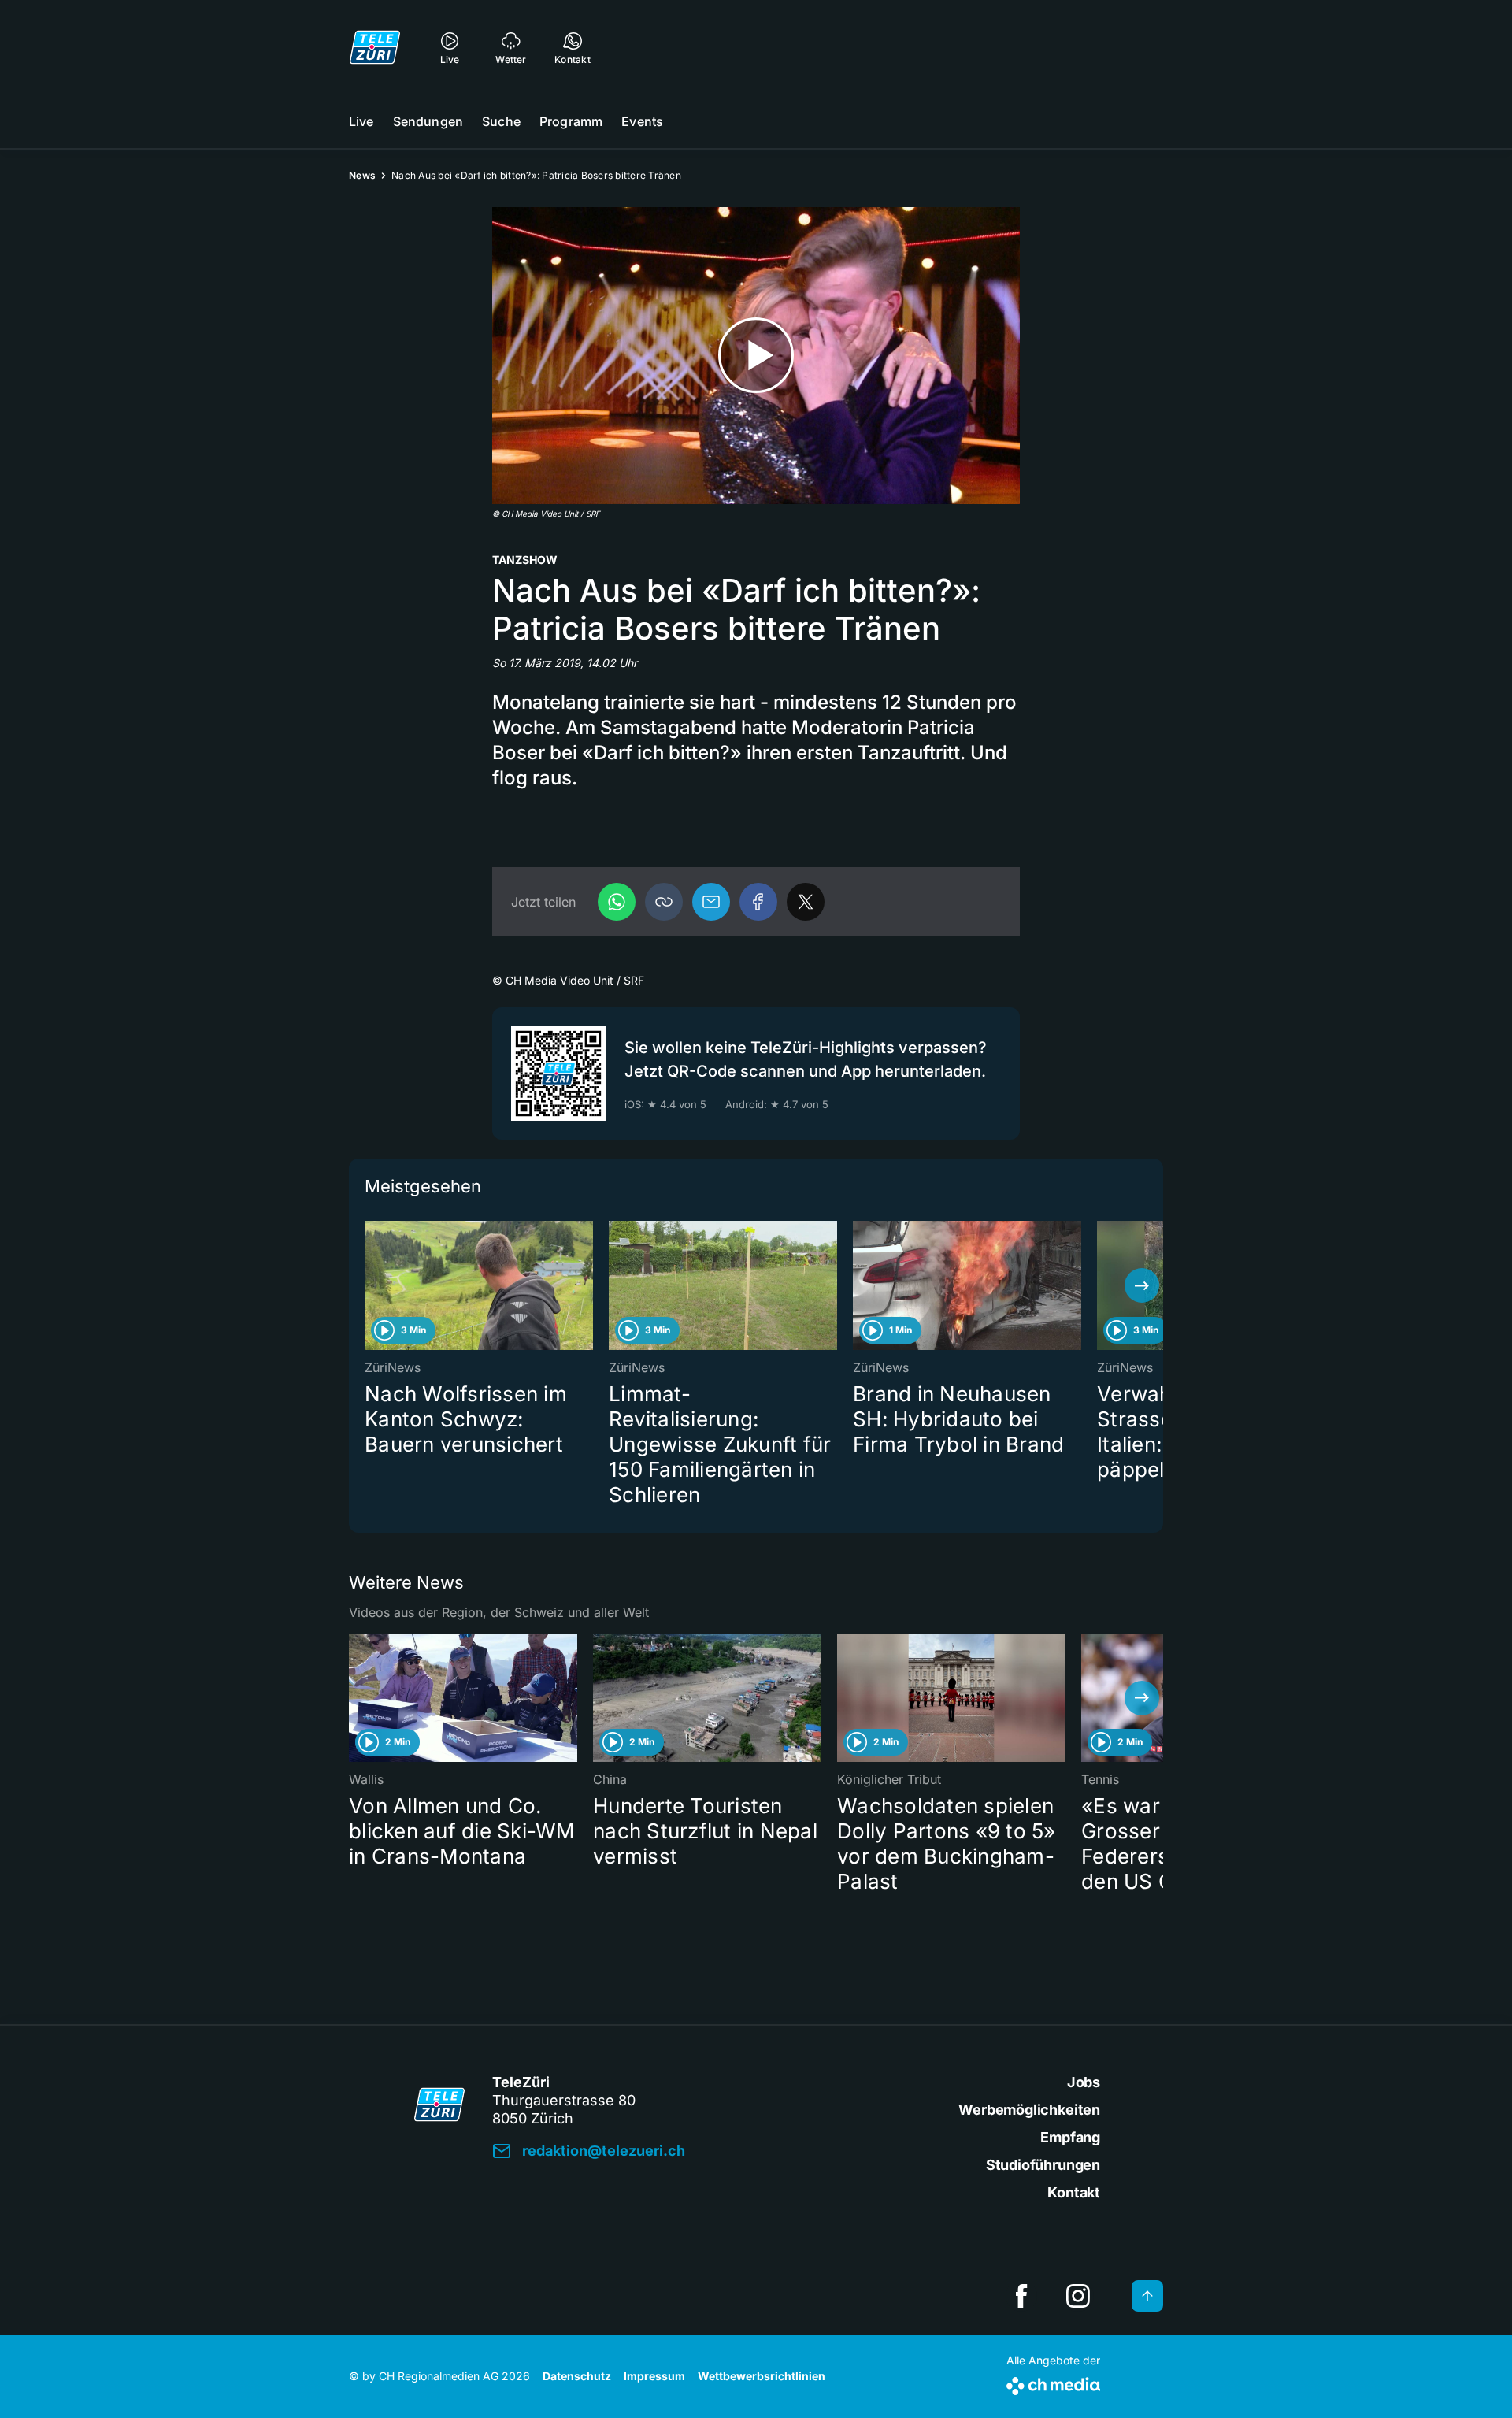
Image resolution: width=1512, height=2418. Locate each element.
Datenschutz (577, 2376)
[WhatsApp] (617, 902)
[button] (664, 902)
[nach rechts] (1142, 1285)
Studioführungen (1043, 2165)
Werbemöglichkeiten (1029, 2110)
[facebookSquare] (1021, 2296)
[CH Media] (1053, 2383)
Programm (571, 121)
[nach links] (370, 1285)
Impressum (654, 2376)
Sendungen (428, 121)
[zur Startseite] (375, 47)
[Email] (711, 902)
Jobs (1084, 2082)
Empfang (1070, 2137)
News (362, 175)
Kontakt (1074, 2192)
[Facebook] (758, 902)
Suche (501, 121)
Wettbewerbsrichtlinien (762, 2376)
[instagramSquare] (1078, 2296)
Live (361, 121)
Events (642, 121)
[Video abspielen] (756, 356)
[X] (806, 902)
